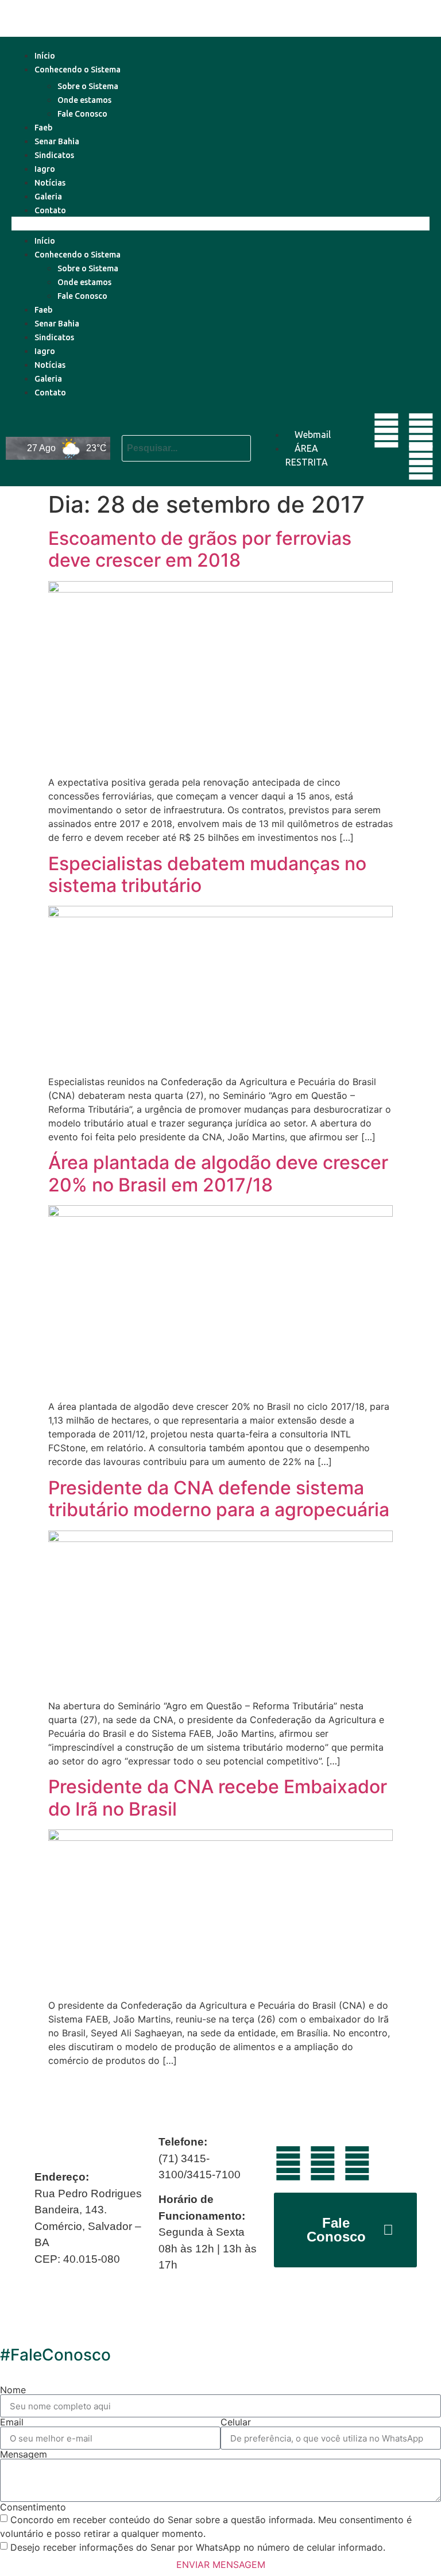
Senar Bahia (57, 141)
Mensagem (24, 2454)
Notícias (50, 183)
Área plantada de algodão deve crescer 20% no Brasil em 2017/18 (218, 1173)
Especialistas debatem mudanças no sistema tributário (207, 874)
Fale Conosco (82, 114)
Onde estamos (84, 100)
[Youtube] (386, 430)
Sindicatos (54, 155)
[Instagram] (421, 463)
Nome (13, 2390)
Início (45, 56)
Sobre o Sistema (88, 86)
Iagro (45, 169)
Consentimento (33, 2507)
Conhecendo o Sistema (78, 70)
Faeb (43, 128)
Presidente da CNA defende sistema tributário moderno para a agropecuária (219, 1499)
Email (12, 2422)
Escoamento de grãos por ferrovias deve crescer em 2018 (200, 549)
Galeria (48, 197)
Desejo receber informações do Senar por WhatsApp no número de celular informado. (198, 2547)
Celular (236, 2422)
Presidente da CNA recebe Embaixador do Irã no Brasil (218, 1798)
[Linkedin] (421, 430)
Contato (50, 210)
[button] (220, 224)
